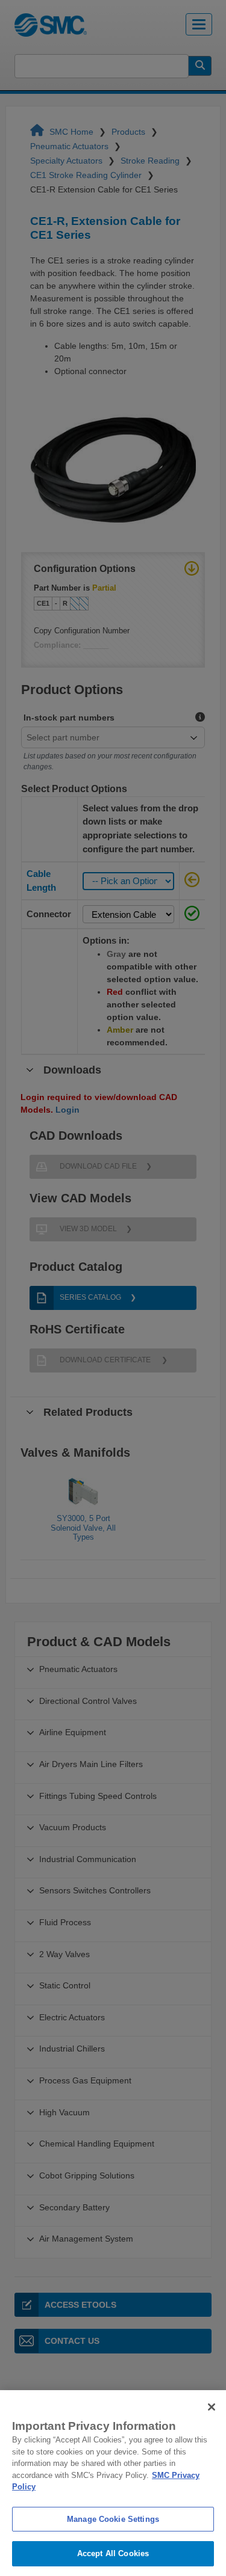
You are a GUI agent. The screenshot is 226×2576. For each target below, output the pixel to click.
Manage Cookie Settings (113, 2519)
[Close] (212, 2407)
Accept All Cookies (113, 2553)
